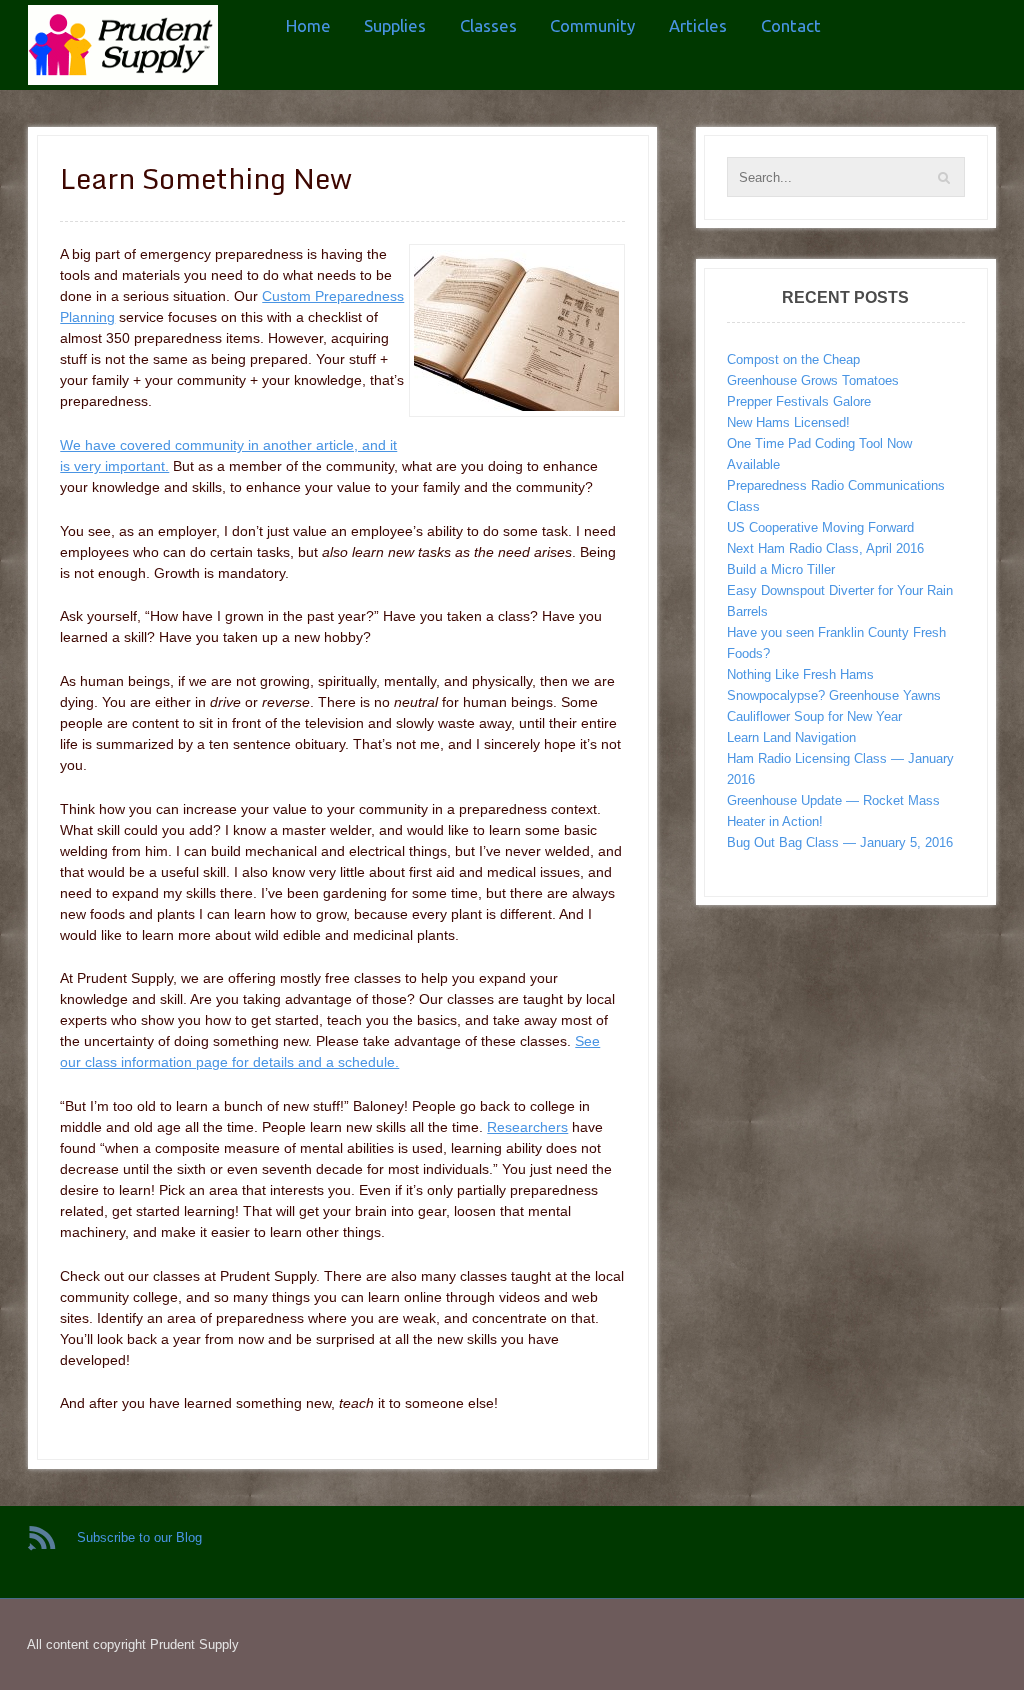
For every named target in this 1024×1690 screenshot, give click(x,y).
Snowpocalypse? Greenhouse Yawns (834, 695)
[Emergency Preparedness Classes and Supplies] (123, 45)
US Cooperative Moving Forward (820, 527)
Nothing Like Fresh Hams (800, 674)
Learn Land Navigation (791, 737)
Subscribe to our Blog (139, 1537)
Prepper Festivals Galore (799, 401)
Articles (698, 25)
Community (592, 25)
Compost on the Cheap (793, 359)
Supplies (395, 25)
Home (308, 25)
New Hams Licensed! (788, 422)
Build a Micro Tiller (781, 569)
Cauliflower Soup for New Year (814, 716)
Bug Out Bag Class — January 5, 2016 (840, 842)
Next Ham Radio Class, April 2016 (825, 548)
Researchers (527, 1127)
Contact (791, 25)
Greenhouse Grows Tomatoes (813, 380)
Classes (488, 25)
